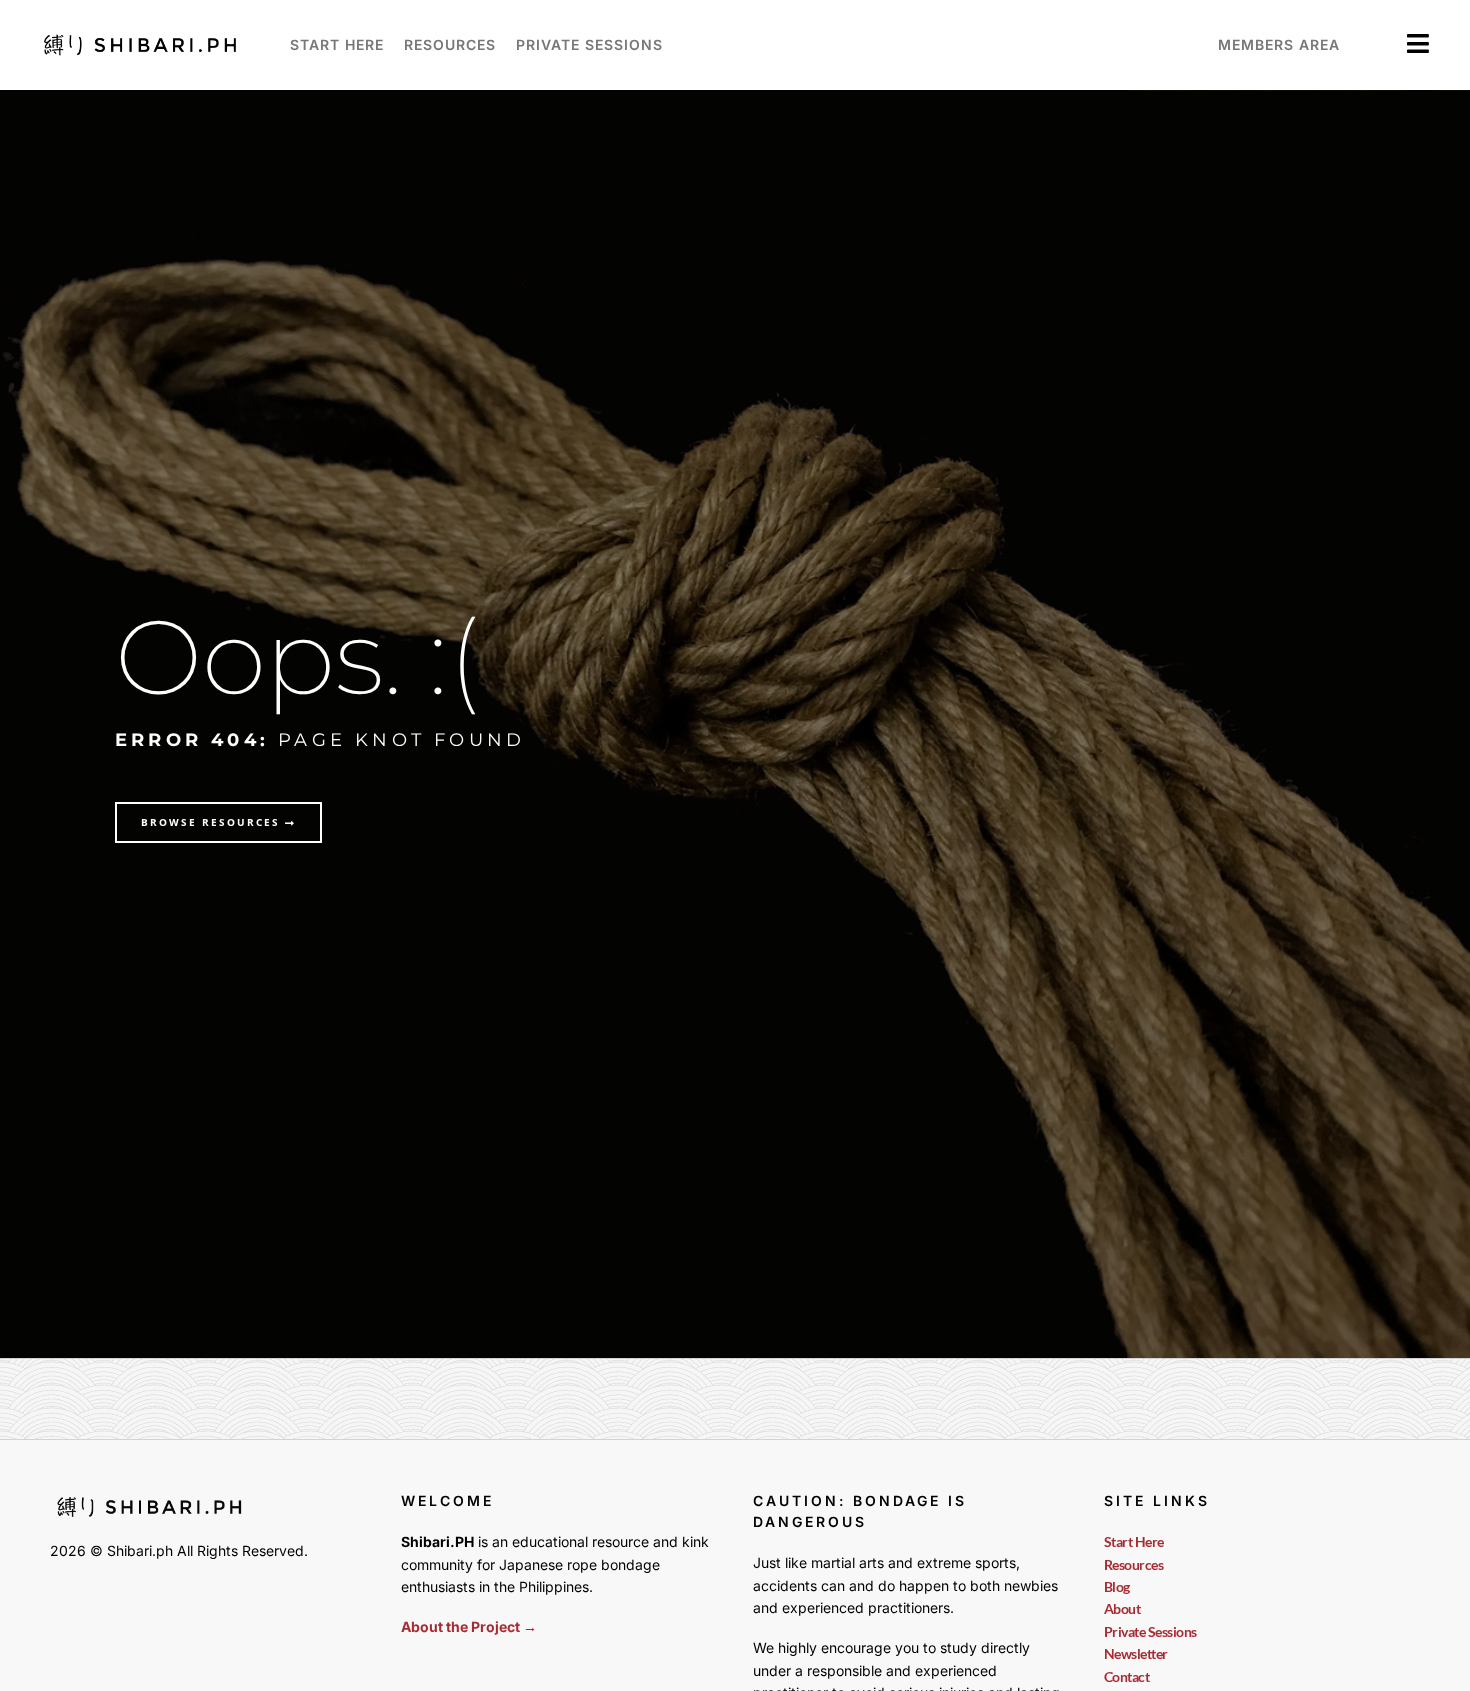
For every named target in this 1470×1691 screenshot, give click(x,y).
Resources (450, 44)
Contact (1127, 1676)
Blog (1117, 1586)
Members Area (1279, 44)
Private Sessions (589, 44)
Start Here (337, 44)
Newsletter (1136, 1653)
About (1122, 1608)
